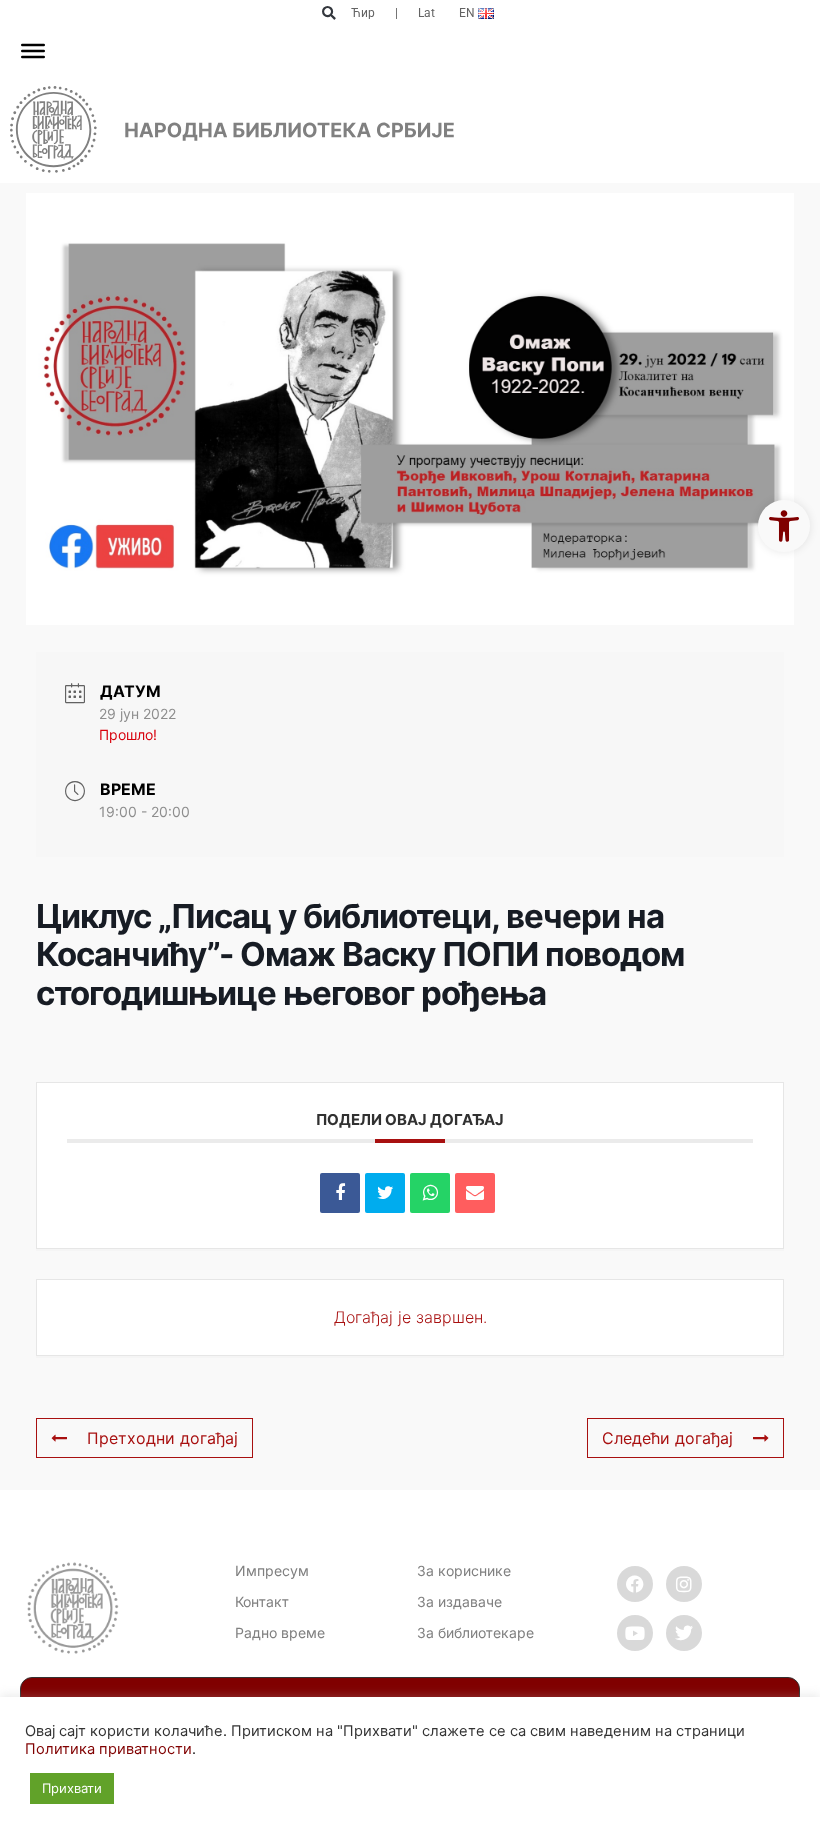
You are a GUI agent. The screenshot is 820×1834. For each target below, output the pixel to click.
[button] (328, 13)
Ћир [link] (363, 13)
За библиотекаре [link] (475, 1632)
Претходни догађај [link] (162, 1438)
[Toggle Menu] (33, 51)
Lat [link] (426, 13)
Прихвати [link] (72, 1788)
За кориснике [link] (464, 1570)
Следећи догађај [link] (667, 1438)
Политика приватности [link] (108, 1749)
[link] (784, 526)
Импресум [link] (272, 1570)
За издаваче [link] (459, 1601)
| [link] (396, 13)
